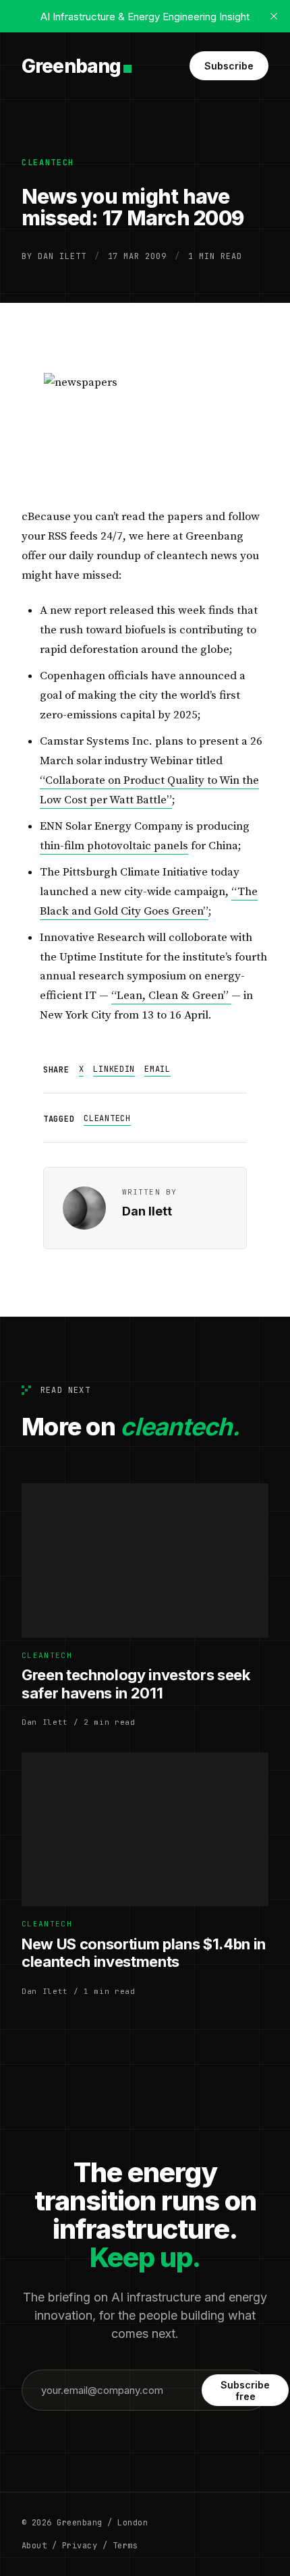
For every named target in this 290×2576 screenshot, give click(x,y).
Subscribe (229, 66)
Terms (125, 2546)
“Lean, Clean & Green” (171, 996)
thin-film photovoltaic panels (114, 846)
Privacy (80, 2546)
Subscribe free (245, 2391)
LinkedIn (114, 1069)
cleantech (48, 163)
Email (157, 1069)
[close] (274, 16)
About (34, 2546)
